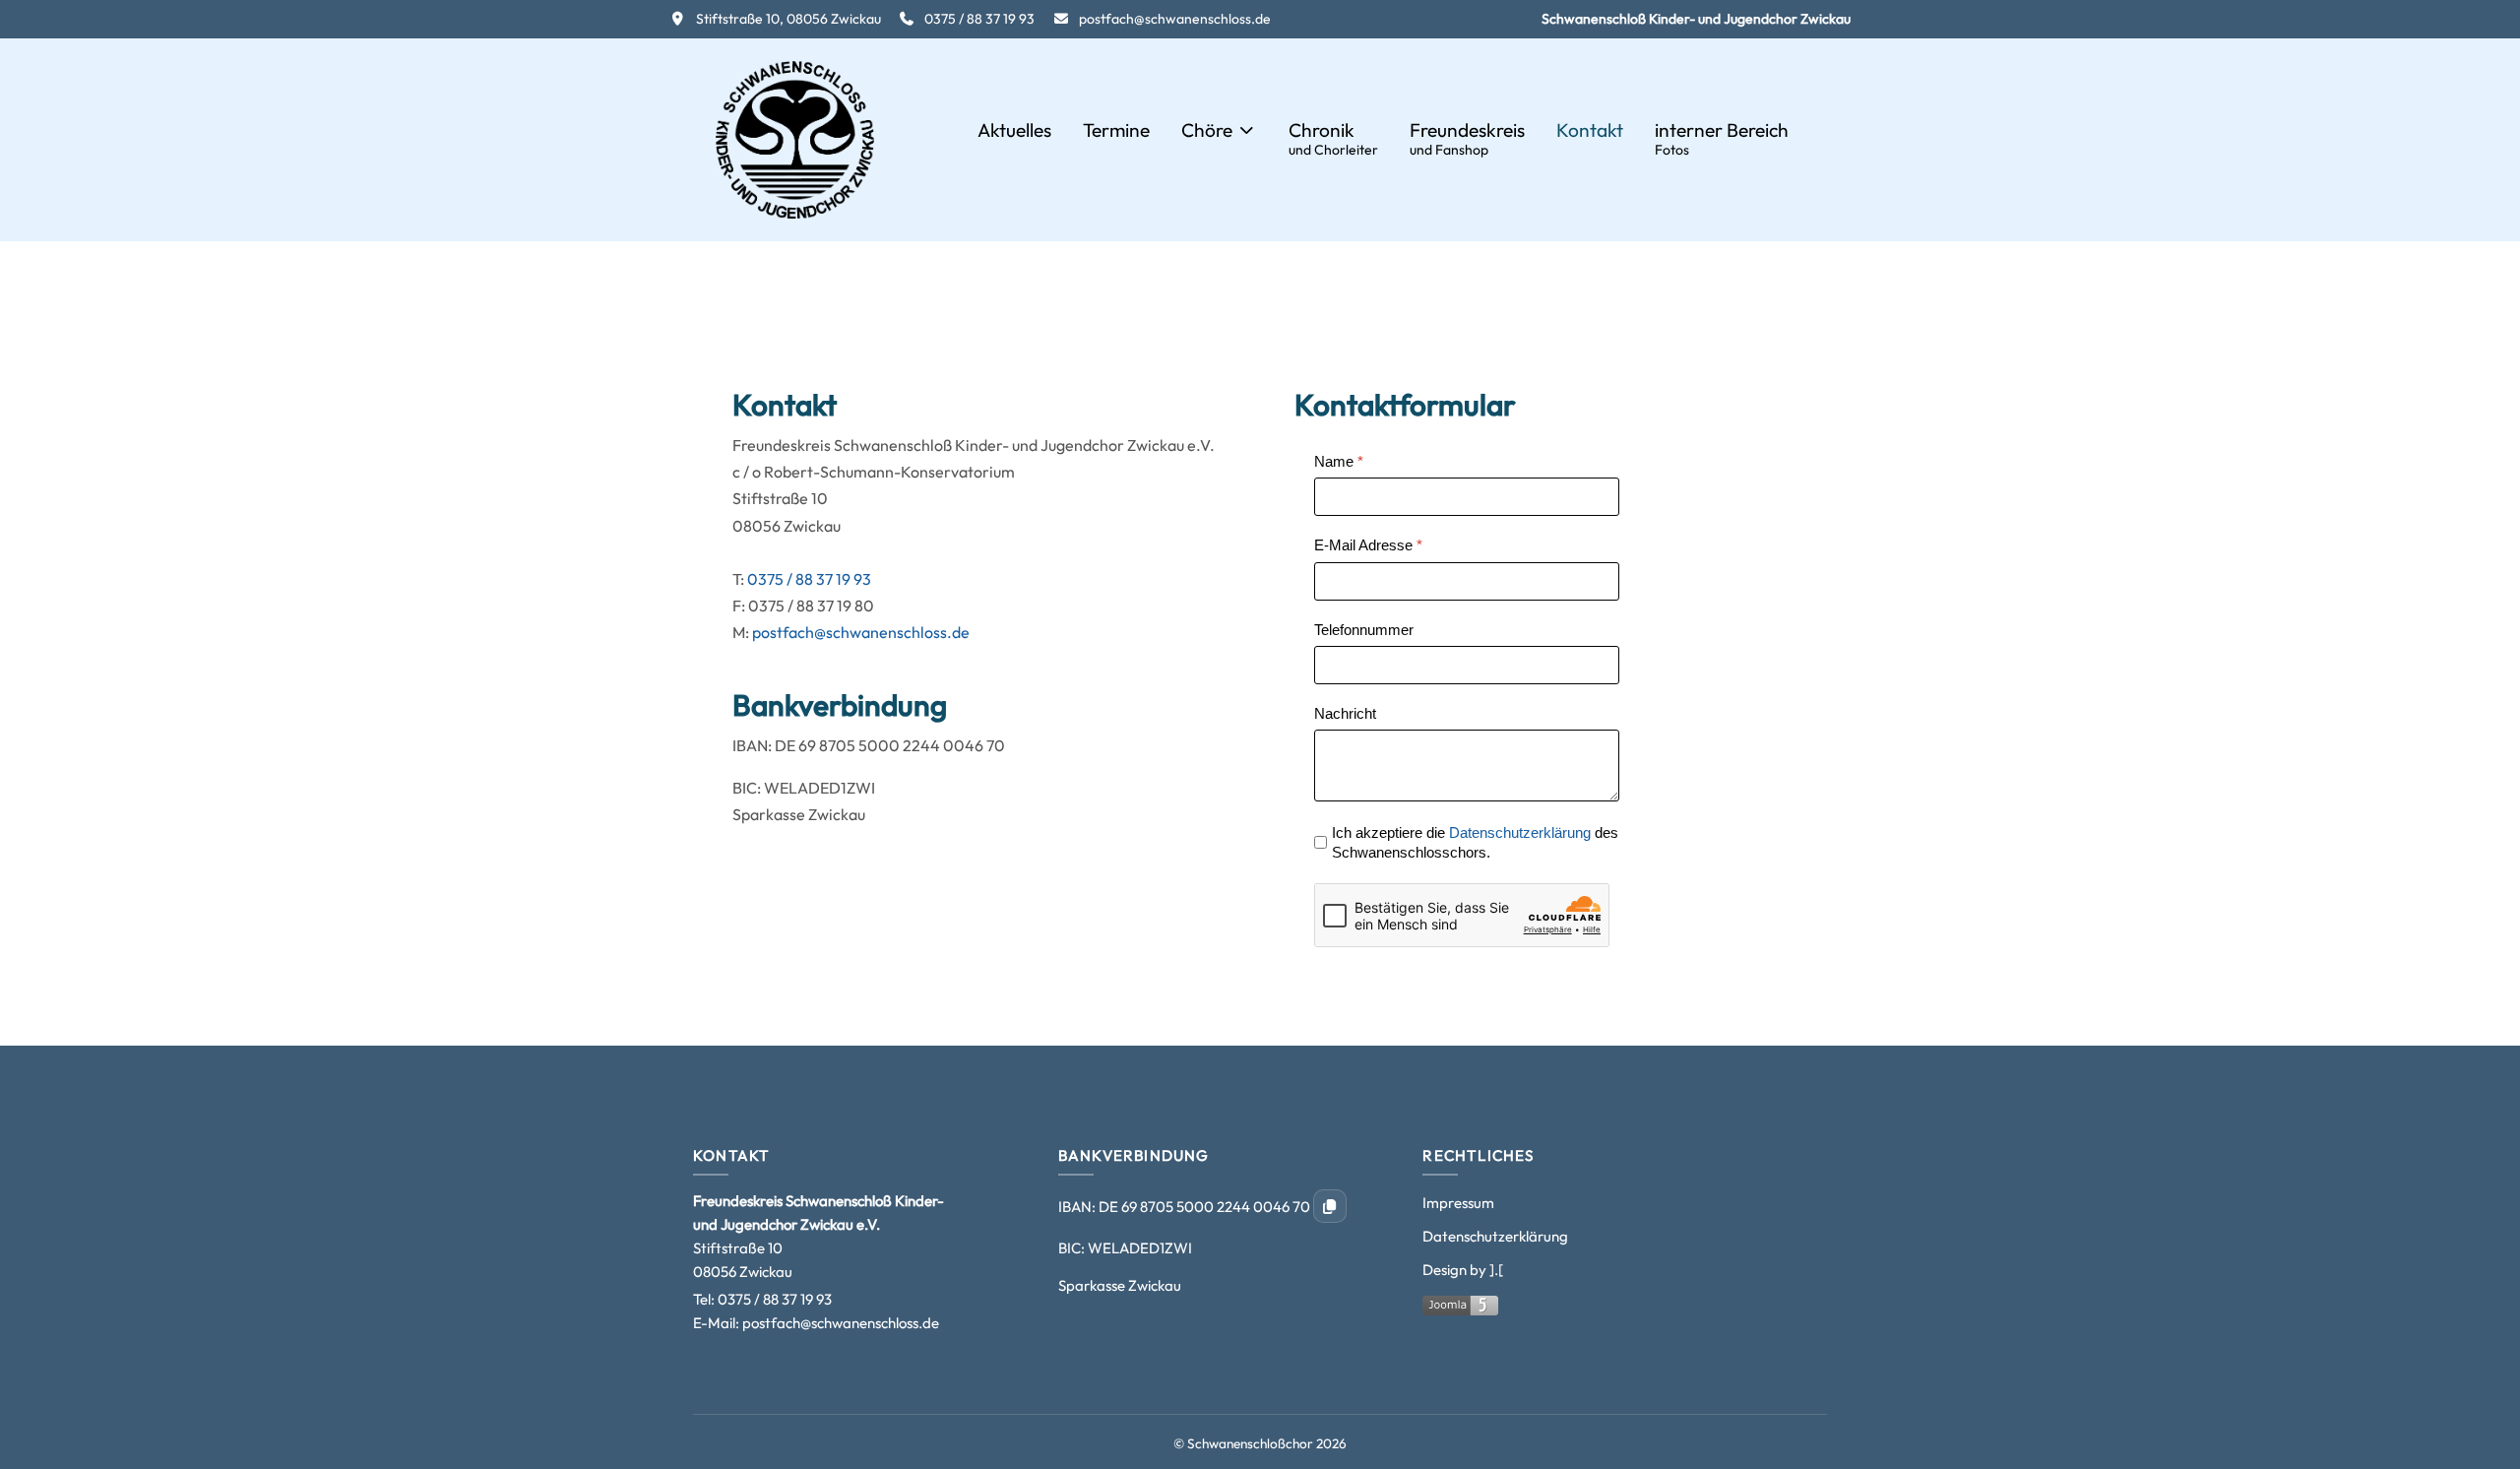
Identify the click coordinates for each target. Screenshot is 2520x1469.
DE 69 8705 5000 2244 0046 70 (1206, 1207)
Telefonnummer (1364, 630)
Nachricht (1345, 713)
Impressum (1458, 1203)
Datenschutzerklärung (1520, 832)
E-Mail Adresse (1368, 545)
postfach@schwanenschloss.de (861, 632)
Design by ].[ (1463, 1270)
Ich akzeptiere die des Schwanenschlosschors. (1475, 842)
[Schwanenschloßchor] (795, 140)
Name (1339, 461)
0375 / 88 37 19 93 (809, 579)
